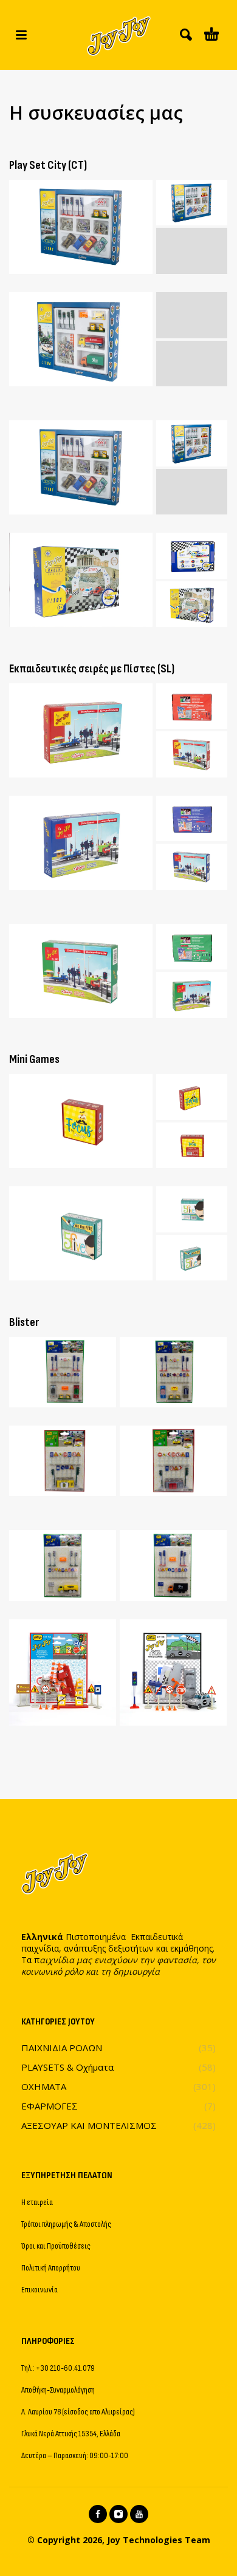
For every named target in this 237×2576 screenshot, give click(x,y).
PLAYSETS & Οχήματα (67, 2067)
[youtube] (139, 2514)
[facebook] (98, 2514)
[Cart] (211, 35)
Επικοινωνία (39, 2290)
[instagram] (118, 2514)
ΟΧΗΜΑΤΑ (44, 2086)
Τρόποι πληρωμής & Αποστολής (66, 2224)
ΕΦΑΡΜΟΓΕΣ (50, 2106)
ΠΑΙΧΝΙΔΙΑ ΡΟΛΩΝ (62, 2048)
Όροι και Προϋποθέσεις (56, 2246)
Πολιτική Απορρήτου (51, 2268)
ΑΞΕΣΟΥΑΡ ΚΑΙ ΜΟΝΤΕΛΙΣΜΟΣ (89, 2125)
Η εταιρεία (37, 2202)
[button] (21, 35)
